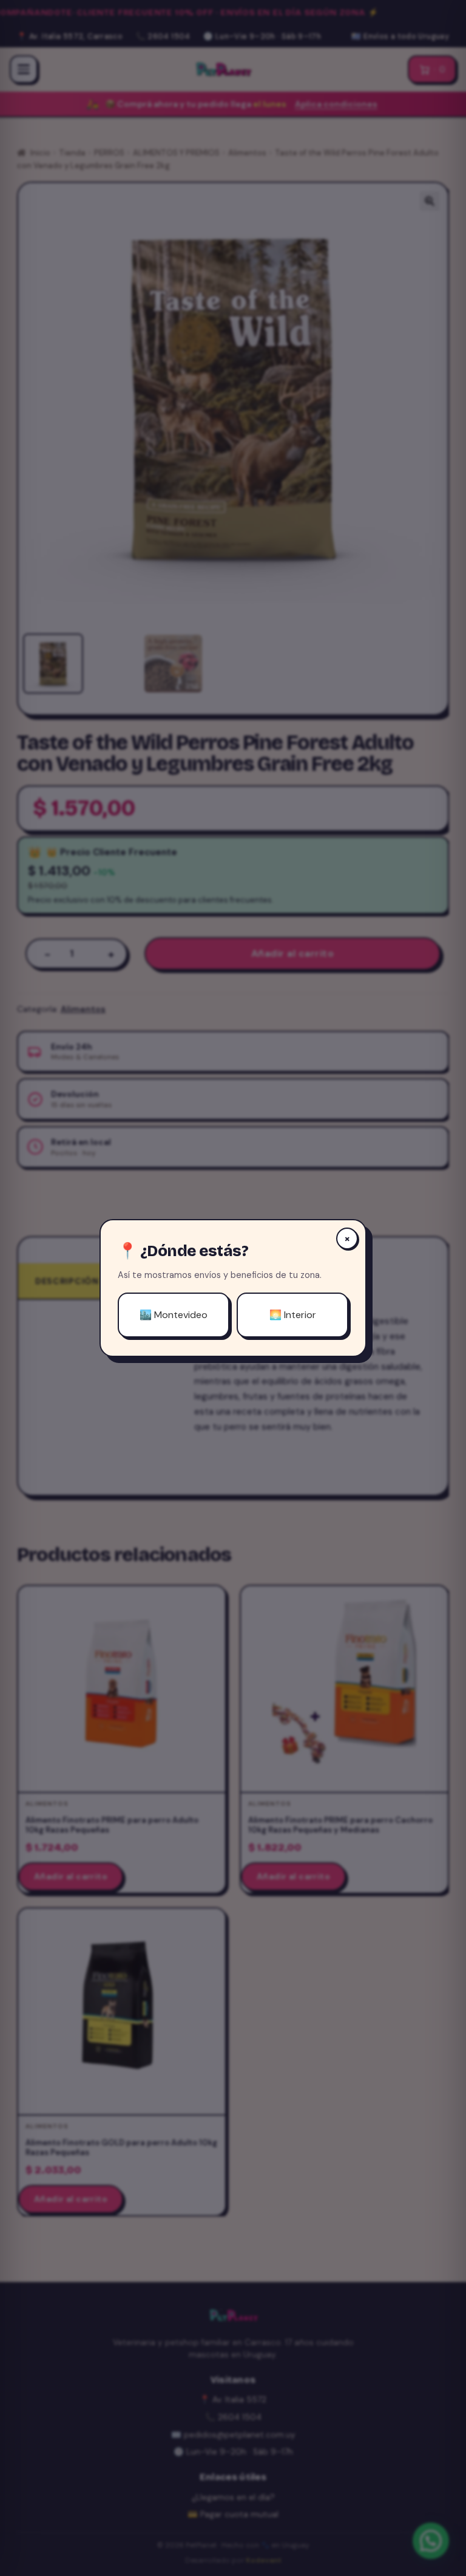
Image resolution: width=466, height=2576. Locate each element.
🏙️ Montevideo (174, 1315)
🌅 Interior (293, 1315)
